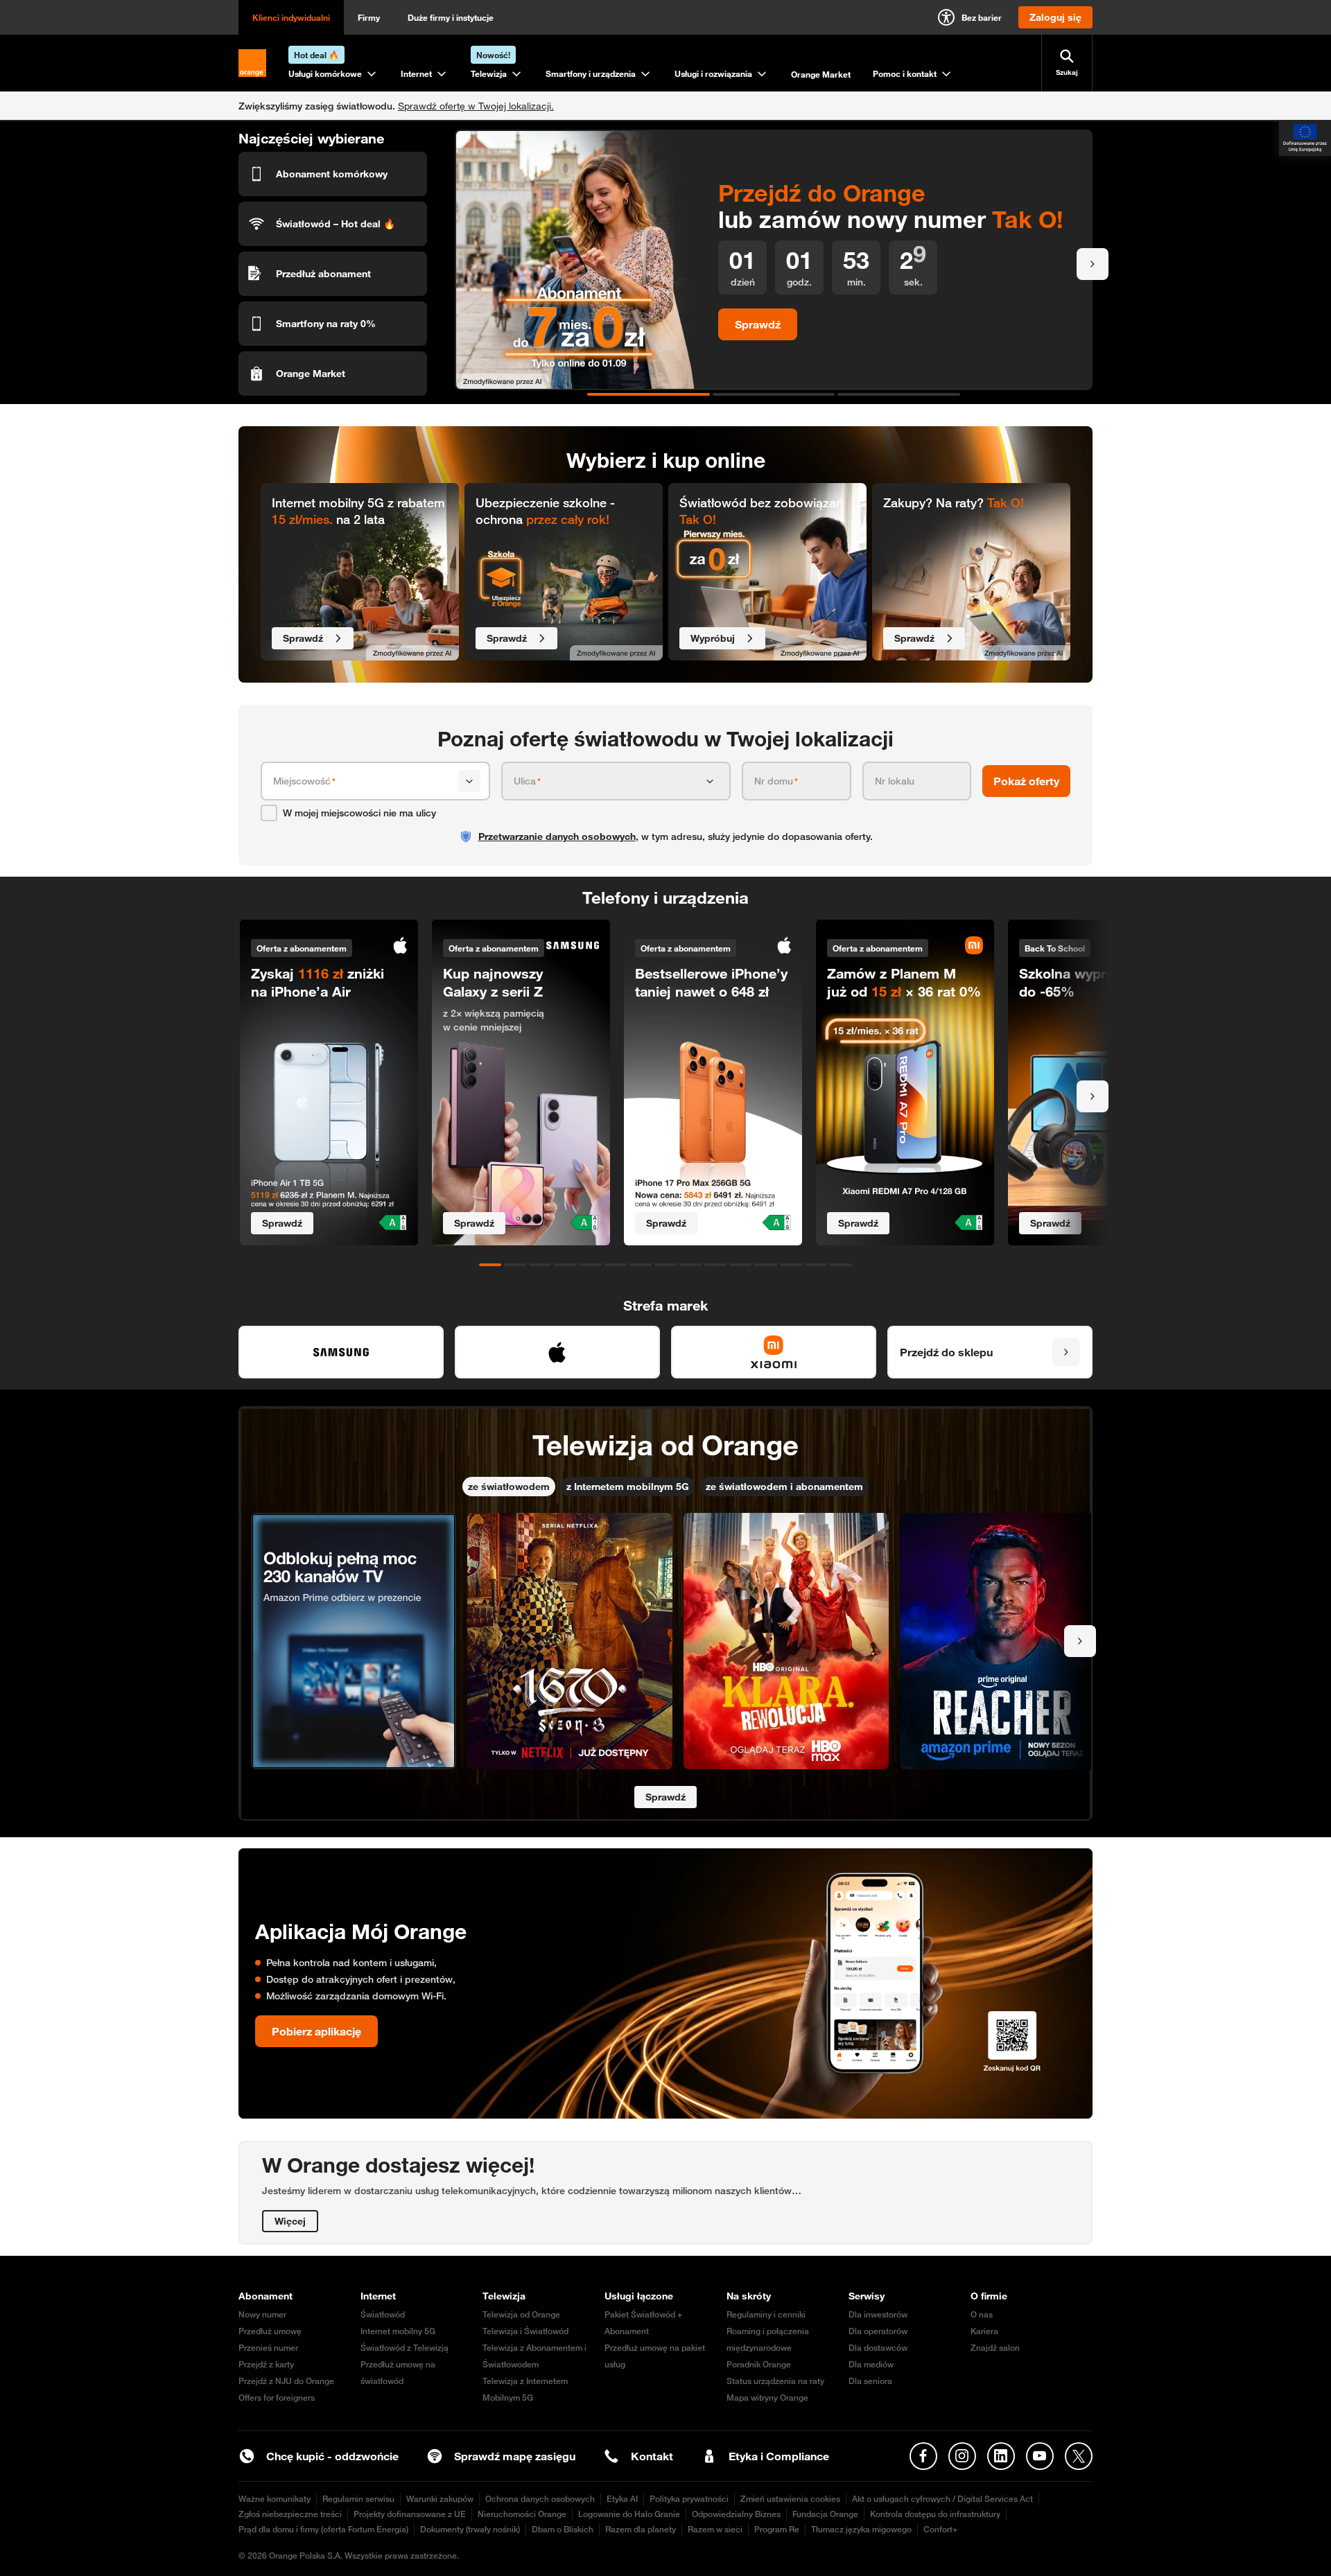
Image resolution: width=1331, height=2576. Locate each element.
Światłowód (383, 2314)
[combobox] (363, 781)
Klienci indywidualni (291, 17)
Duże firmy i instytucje (451, 17)
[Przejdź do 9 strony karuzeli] (690, 1265)
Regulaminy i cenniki (766, 2314)
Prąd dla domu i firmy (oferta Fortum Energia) (323, 2529)
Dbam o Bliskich (563, 2529)
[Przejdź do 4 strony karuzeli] (565, 1265)
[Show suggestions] (469, 781)
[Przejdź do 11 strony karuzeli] (740, 1265)
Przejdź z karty (266, 2364)
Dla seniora (870, 2381)
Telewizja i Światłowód (525, 2331)
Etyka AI (622, 2499)
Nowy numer (262, 2314)
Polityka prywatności (689, 2499)
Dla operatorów (878, 2331)
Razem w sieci (715, 2529)
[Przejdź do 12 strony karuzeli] (765, 1265)
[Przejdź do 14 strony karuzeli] (816, 1265)
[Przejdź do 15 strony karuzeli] (841, 1265)
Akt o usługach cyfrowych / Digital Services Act (942, 2499)
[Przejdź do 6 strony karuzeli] (616, 1265)
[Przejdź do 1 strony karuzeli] (649, 394)
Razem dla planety (641, 2529)
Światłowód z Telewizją (404, 2348)
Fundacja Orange (825, 2514)
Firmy (369, 17)
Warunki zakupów (440, 2499)
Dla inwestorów (878, 2314)
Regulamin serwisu (358, 2499)
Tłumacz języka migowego (861, 2529)
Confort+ (940, 2529)
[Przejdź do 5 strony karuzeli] (591, 1265)
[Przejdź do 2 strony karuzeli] (774, 394)
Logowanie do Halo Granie (629, 2514)
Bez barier (982, 17)
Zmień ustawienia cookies (790, 2499)
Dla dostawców (878, 2348)
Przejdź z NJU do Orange (286, 2381)
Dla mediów (871, 2364)
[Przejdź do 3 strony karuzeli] (899, 394)
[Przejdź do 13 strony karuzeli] (791, 1265)
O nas (982, 2314)
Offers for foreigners (277, 2398)
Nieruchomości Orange (522, 2514)
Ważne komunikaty (275, 2499)
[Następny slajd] (1093, 264)
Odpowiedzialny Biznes (736, 2514)
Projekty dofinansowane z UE (410, 2514)
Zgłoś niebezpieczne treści (290, 2514)
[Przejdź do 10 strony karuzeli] (715, 1265)
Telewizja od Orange (521, 2314)
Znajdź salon (995, 2348)
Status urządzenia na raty (775, 2381)
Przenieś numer (268, 2348)
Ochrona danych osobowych (540, 2499)
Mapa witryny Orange (767, 2398)
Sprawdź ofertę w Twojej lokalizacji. (476, 106)
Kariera (984, 2331)
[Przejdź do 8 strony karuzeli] (665, 1265)
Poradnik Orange (759, 2364)
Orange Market (821, 74)
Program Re (777, 2529)
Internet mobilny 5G (398, 2331)
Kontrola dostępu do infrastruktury (935, 2514)
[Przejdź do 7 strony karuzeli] (641, 1265)
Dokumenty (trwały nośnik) (470, 2529)
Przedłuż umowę (270, 2331)
